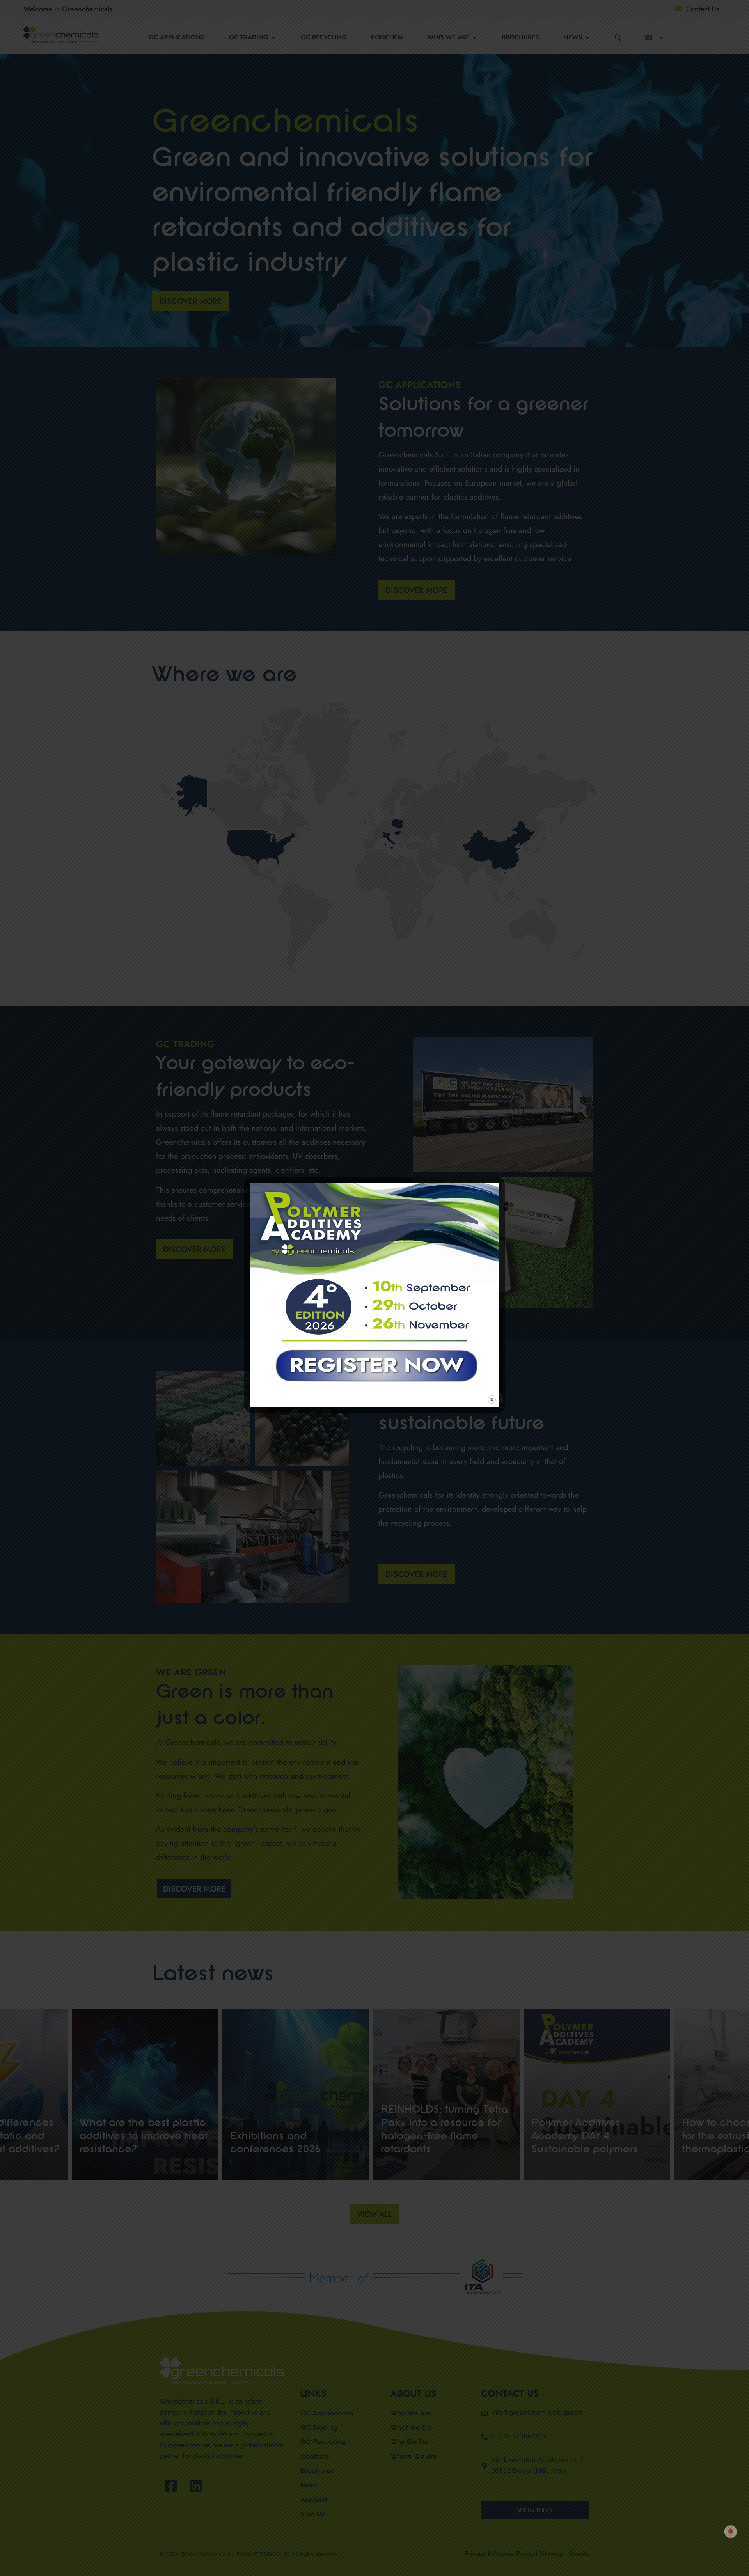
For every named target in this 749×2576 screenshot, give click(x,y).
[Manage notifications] (731, 2532)
